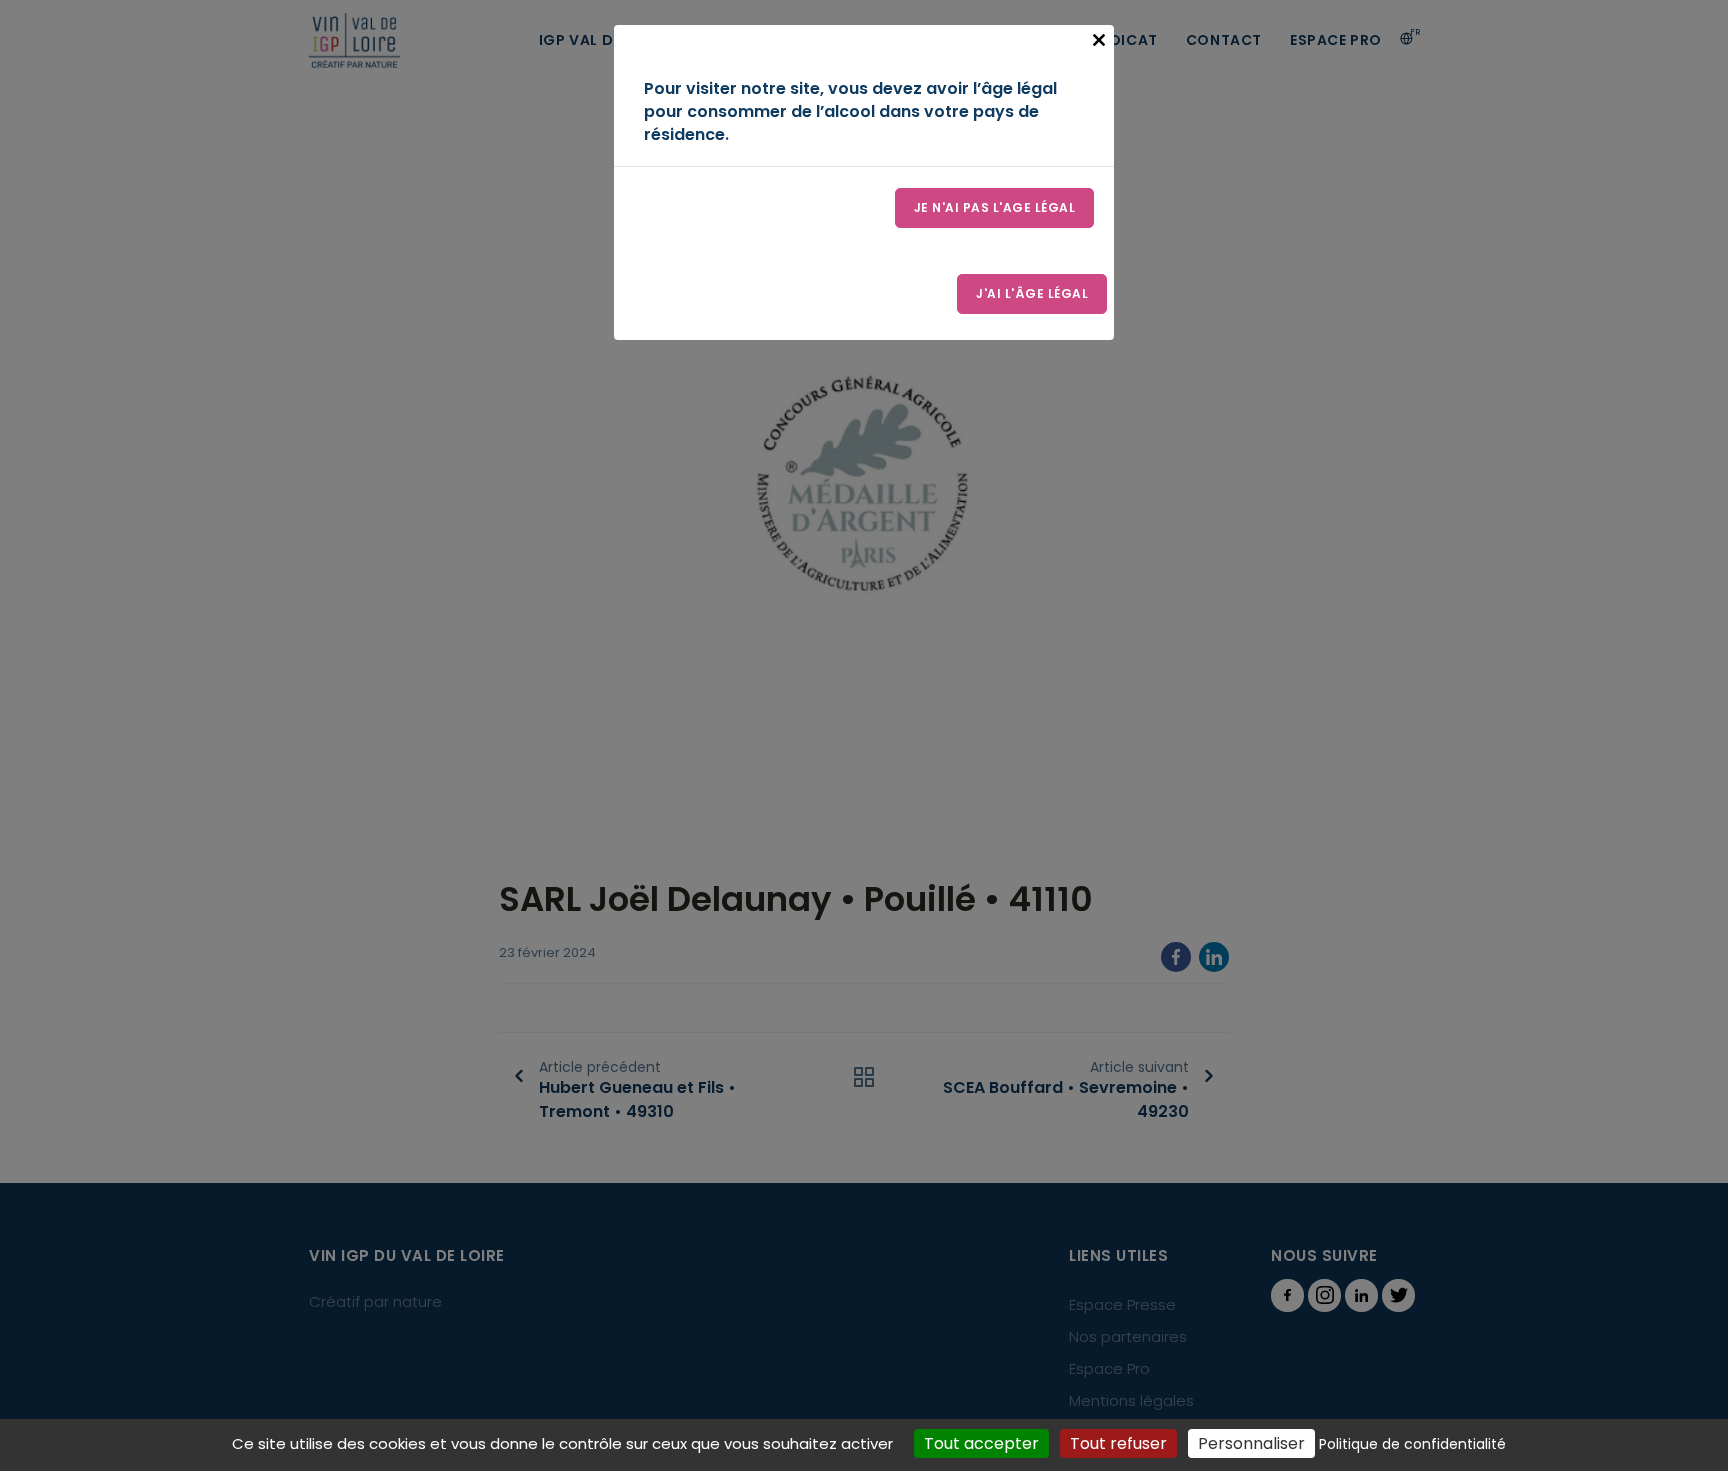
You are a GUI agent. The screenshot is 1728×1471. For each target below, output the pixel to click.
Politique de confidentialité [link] (1412, 1444)
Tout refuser (1118, 1443)
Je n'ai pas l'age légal (995, 207)
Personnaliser (1251, 1443)
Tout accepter (981, 1443)
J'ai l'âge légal (1032, 293)
